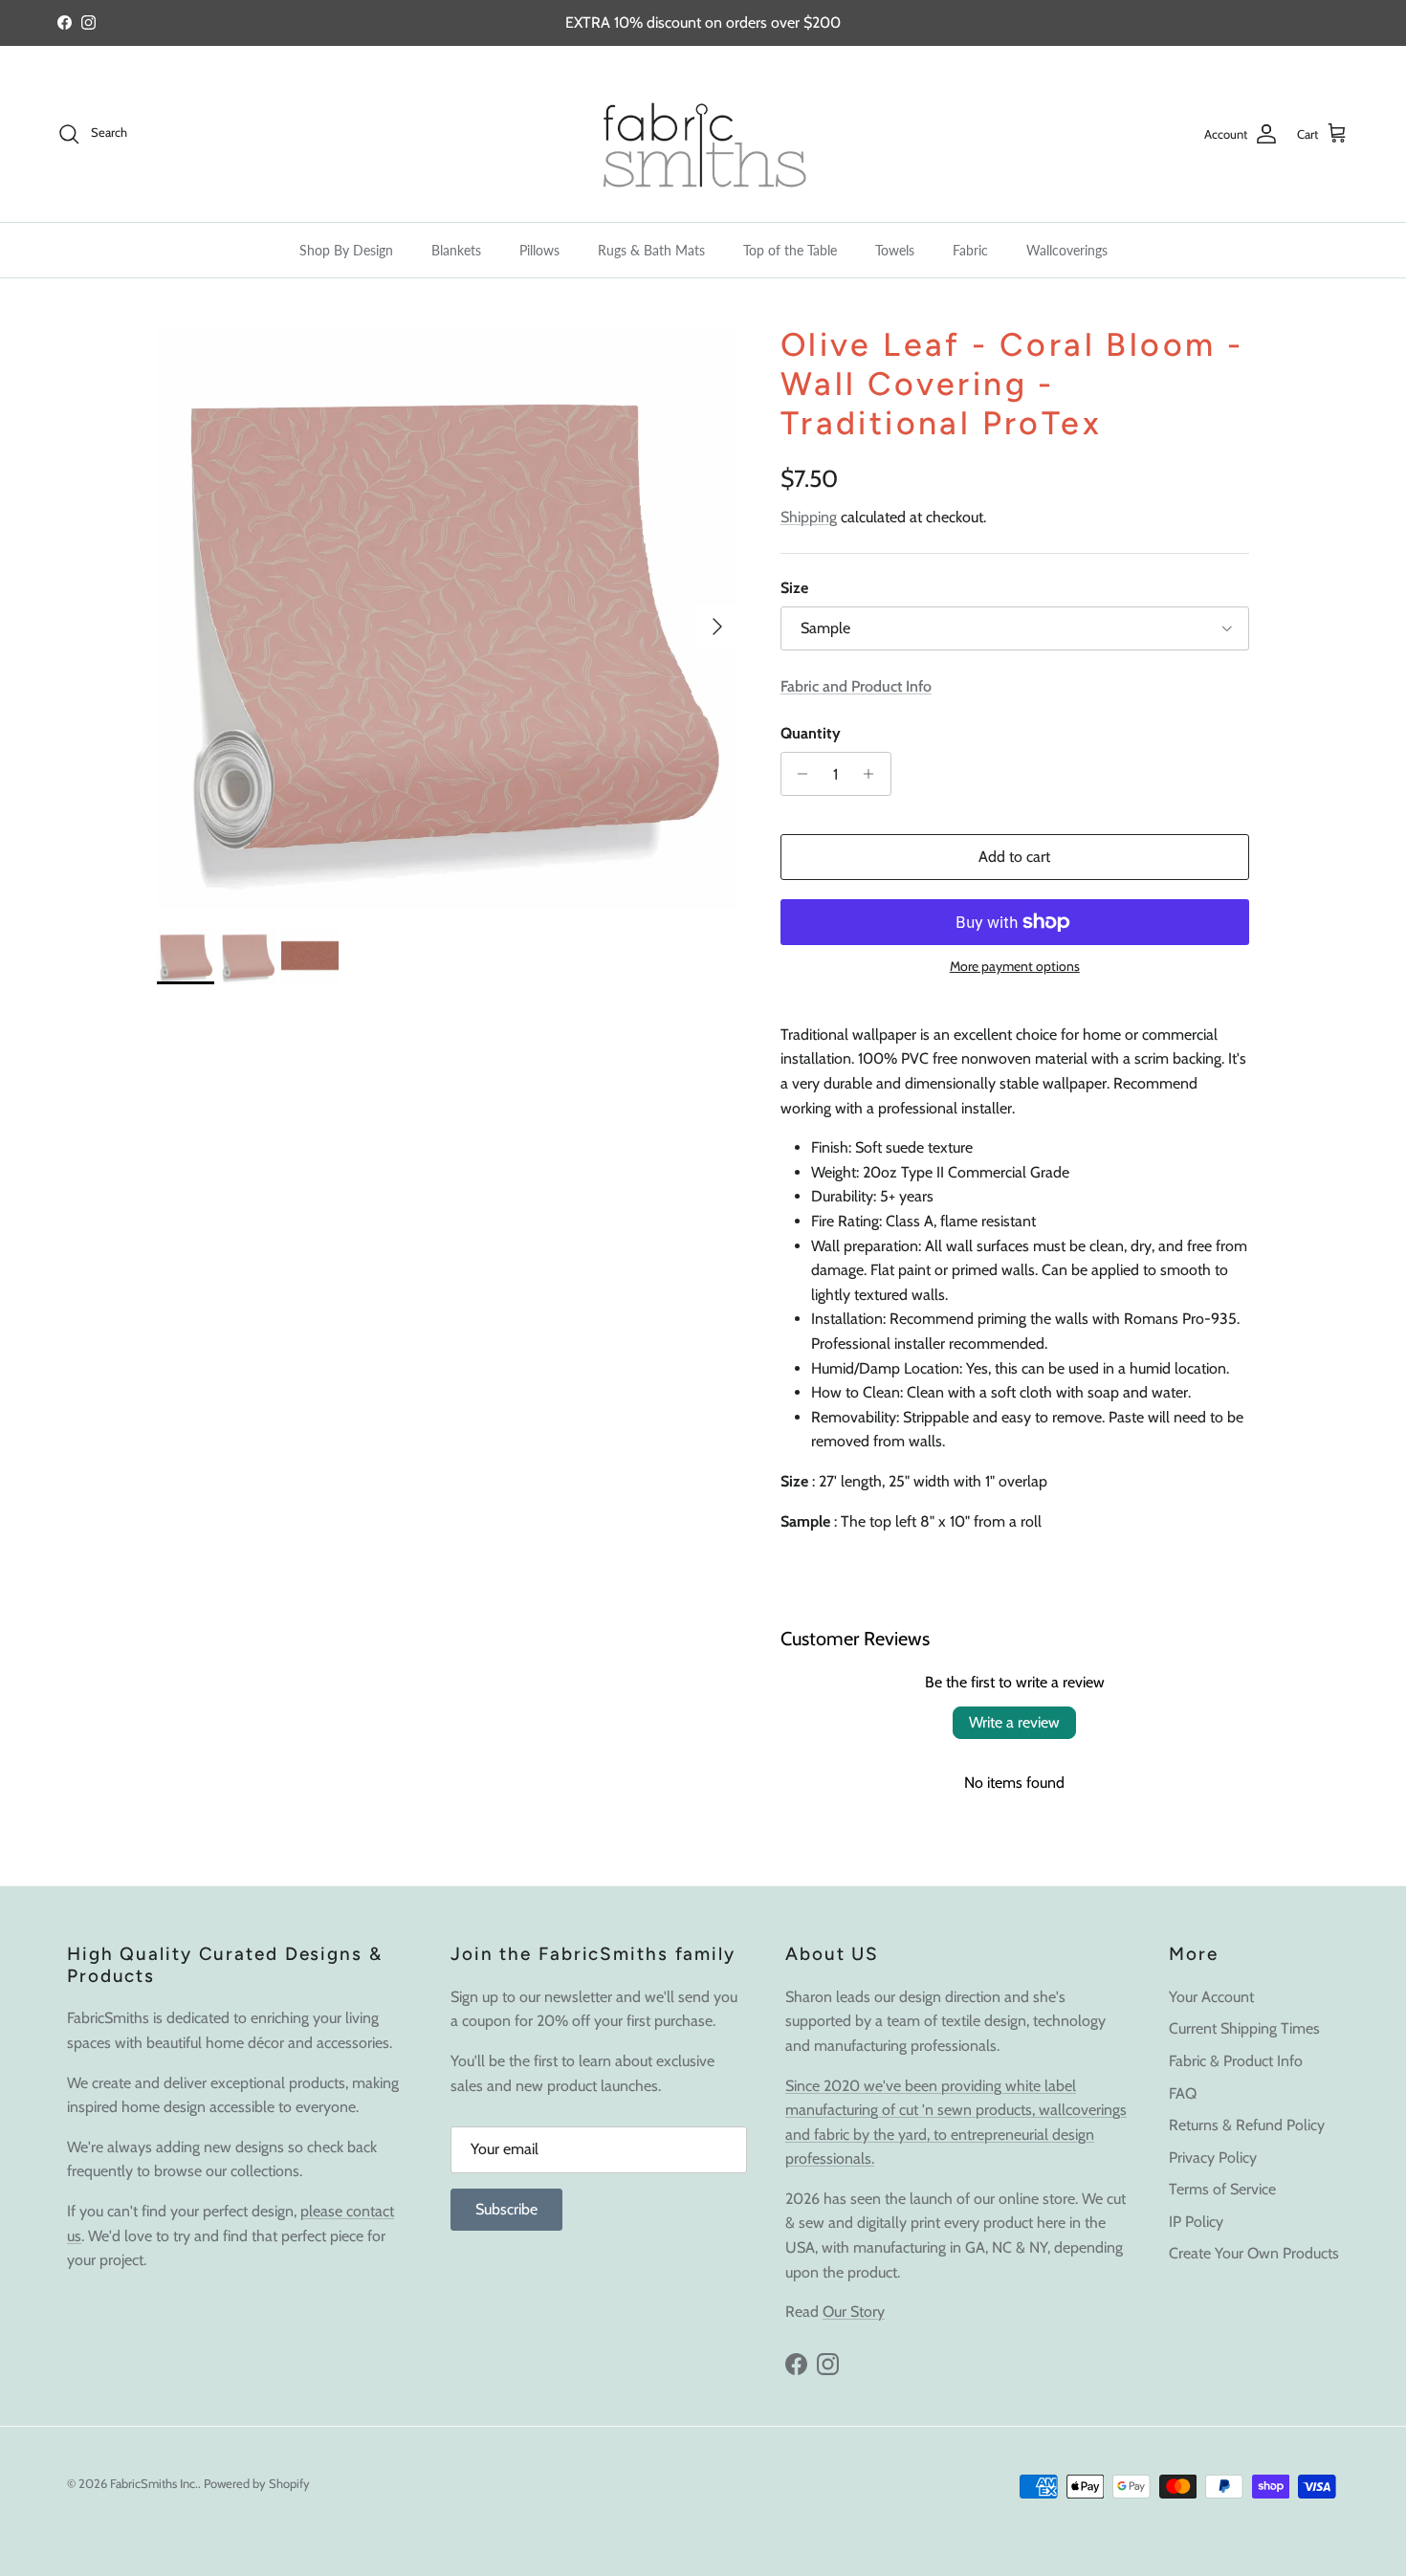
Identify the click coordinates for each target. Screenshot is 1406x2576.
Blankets (456, 250)
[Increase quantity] (874, 774)
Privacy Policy (1213, 2158)
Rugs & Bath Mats (651, 250)
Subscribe (506, 2209)
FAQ (1183, 2093)
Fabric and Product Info (856, 686)
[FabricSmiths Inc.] (703, 134)
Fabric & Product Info (1236, 2061)
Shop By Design (346, 250)
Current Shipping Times (1244, 2028)
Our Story (854, 2312)
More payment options (1015, 967)
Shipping (809, 517)
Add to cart (1014, 857)
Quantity (811, 733)
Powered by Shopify (257, 2483)
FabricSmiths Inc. (154, 2483)
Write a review (1014, 1722)
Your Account (1211, 1997)
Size (794, 588)
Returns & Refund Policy (1247, 2125)
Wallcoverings (1067, 250)
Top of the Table (790, 250)
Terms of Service (1222, 2189)
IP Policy (1196, 2222)
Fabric (970, 250)
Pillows (539, 250)
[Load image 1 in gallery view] (448, 617)
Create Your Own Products (1254, 2253)
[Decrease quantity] (798, 774)
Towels (895, 250)
